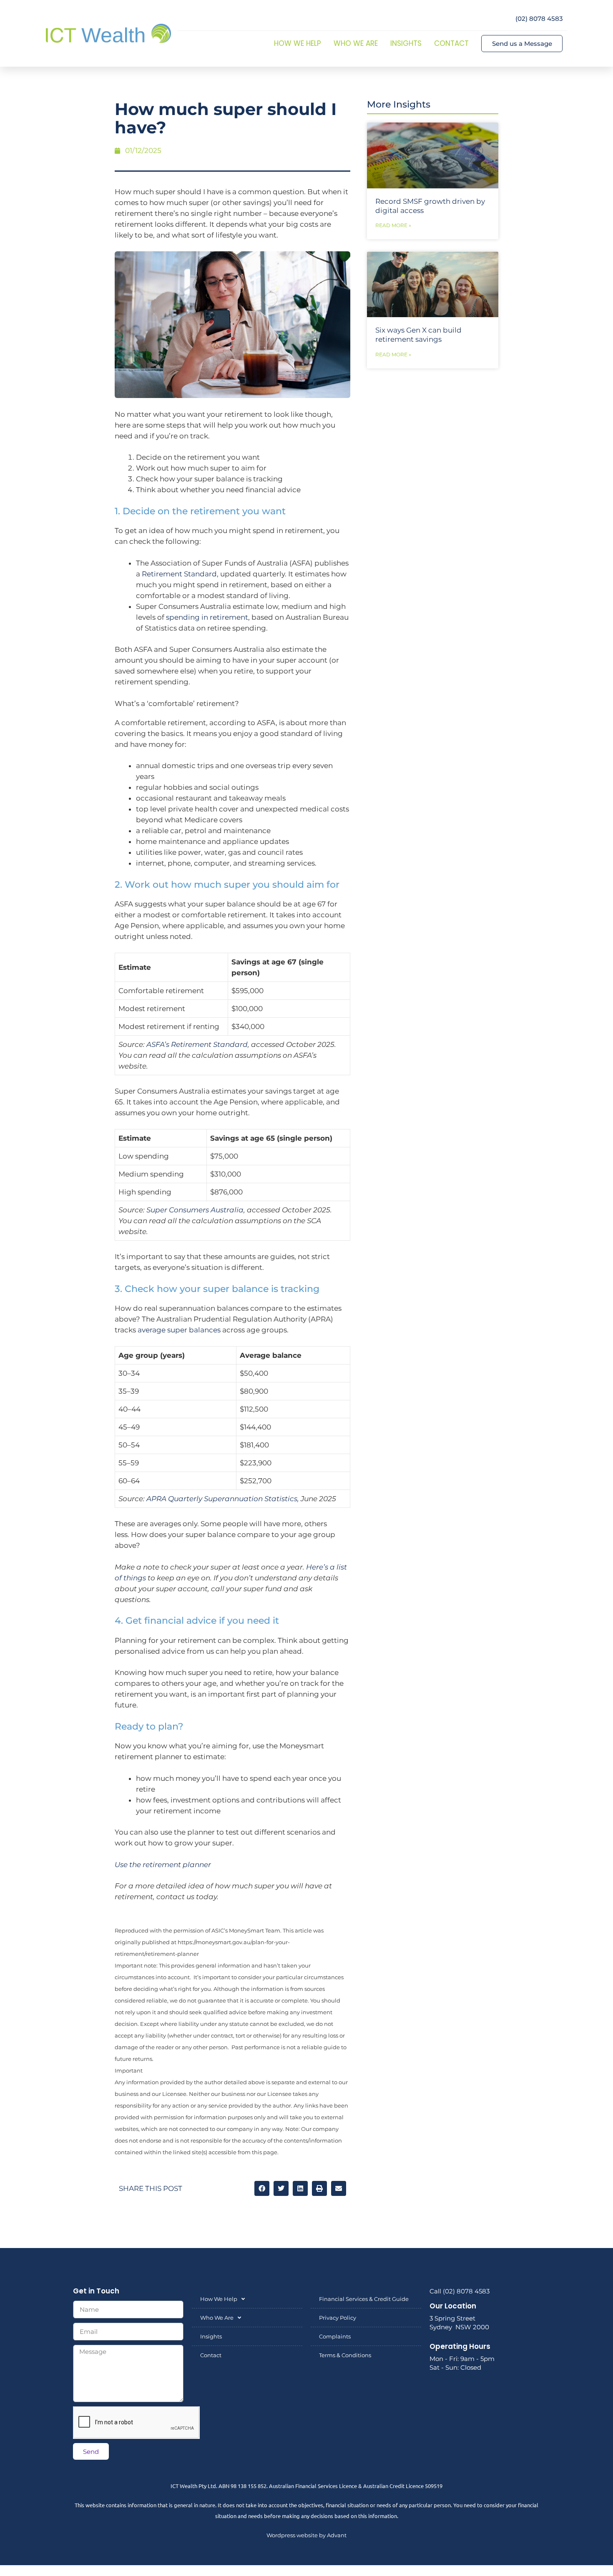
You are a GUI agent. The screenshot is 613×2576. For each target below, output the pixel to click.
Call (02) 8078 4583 (460, 2291)
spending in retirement (207, 617)
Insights (406, 43)
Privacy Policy (338, 2318)
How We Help (298, 43)
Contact (451, 43)
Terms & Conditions (345, 2355)
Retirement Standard (179, 574)
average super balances (179, 1330)
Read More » (393, 225)
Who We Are (356, 43)
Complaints (335, 2336)
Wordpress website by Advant (306, 2535)
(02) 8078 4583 (539, 19)
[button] (262, 2188)
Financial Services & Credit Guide (364, 2299)
